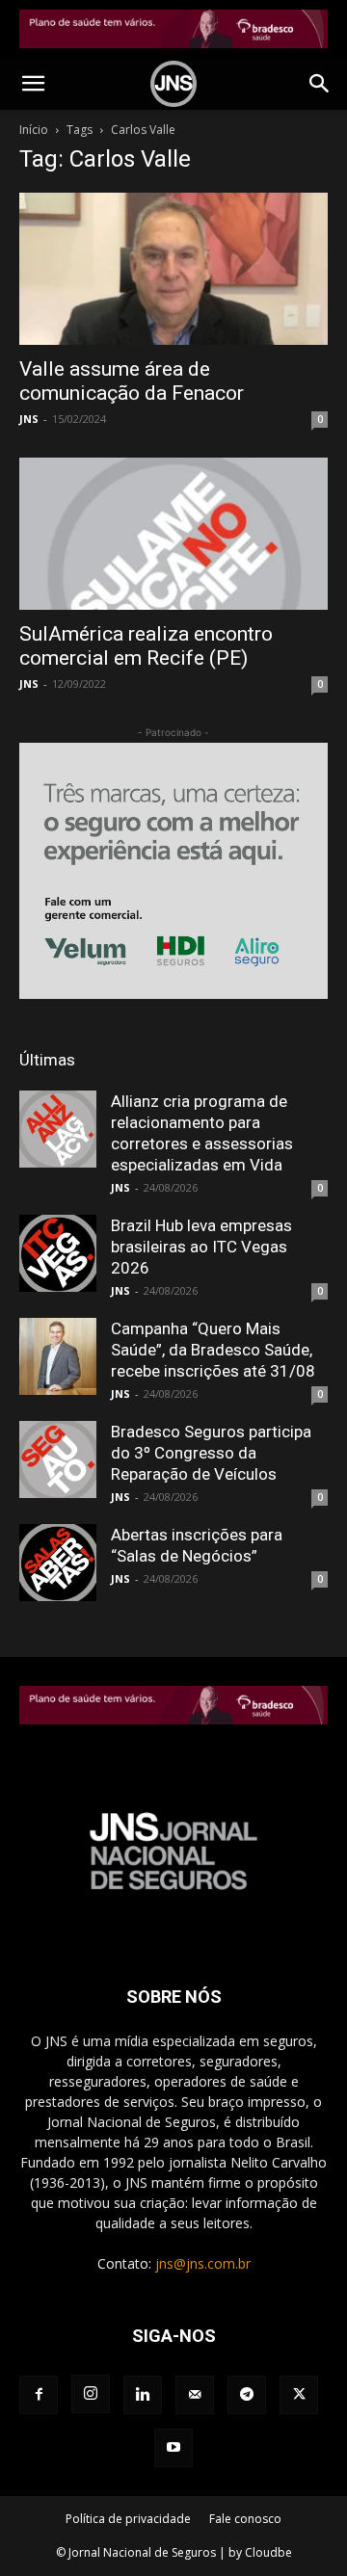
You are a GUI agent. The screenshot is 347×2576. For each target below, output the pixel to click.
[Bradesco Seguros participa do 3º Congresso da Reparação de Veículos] (58, 1459)
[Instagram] (91, 2394)
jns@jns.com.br (203, 2263)
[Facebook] (39, 2395)
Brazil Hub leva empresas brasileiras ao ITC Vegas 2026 (201, 1247)
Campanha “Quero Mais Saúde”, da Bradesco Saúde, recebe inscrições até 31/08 (213, 1350)
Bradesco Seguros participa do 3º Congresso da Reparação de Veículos (211, 1453)
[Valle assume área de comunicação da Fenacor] (173, 269)
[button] (33, 84)
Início (34, 130)
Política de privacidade (128, 2519)
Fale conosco (245, 2519)
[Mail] (195, 2395)
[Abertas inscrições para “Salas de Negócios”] (58, 1563)
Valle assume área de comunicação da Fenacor (132, 381)
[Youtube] (173, 2448)
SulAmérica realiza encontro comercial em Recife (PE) (146, 646)
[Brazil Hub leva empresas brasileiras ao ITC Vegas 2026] (58, 1253)
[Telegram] (247, 2395)
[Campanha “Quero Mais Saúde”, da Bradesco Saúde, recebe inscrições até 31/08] (58, 1356)
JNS (29, 419)
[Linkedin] (143, 2395)
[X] (299, 2395)
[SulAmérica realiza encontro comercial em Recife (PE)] (173, 534)
